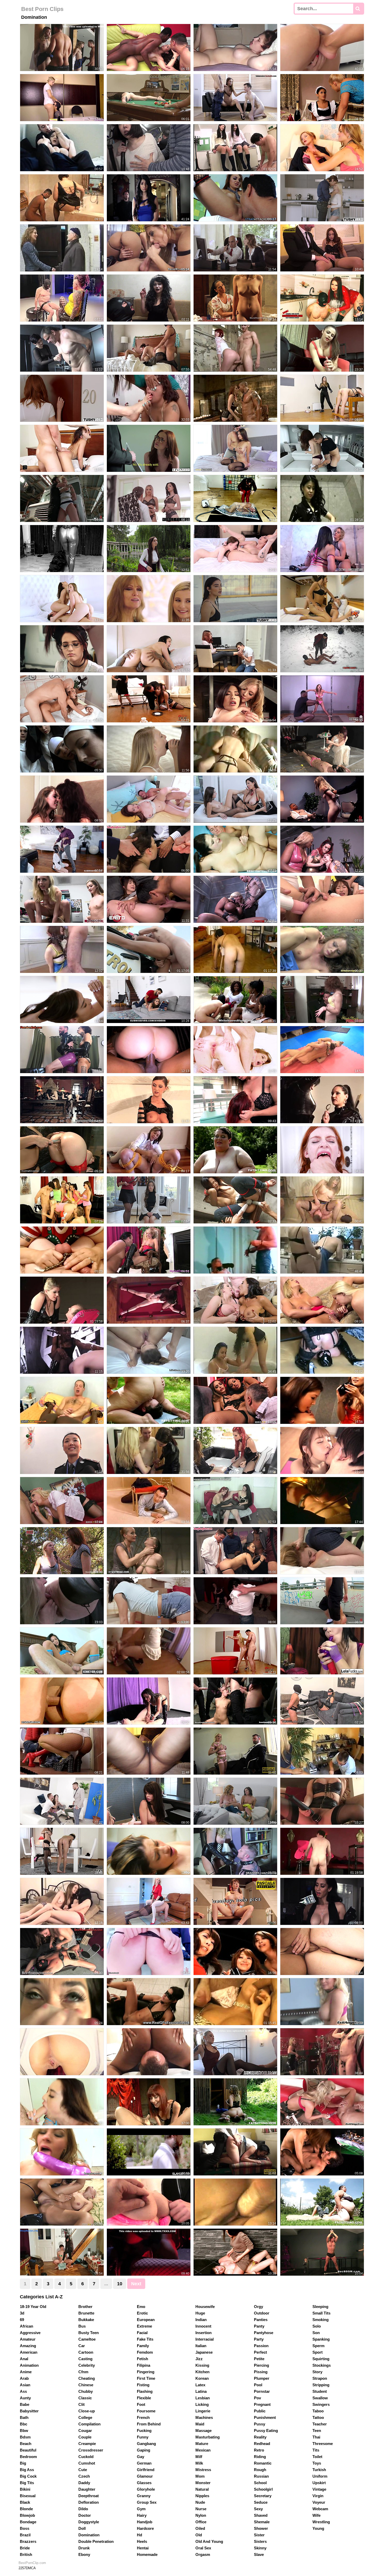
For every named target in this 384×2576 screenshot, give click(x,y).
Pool (258, 2385)
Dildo (83, 2509)
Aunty (25, 2398)
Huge (200, 2313)
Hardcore (145, 2528)
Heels (142, 2541)
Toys (317, 2463)
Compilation (89, 2424)
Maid (200, 2424)
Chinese (86, 2385)
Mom (200, 2476)
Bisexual (28, 2496)
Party (259, 2339)
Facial (142, 2333)
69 (22, 2320)
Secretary (263, 2496)
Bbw (24, 2431)
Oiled (200, 2528)
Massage (203, 2431)
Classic (85, 2398)
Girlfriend (146, 2470)
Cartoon (86, 2352)
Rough (260, 2470)
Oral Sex (203, 2548)
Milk (199, 2463)
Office (201, 2522)
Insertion (203, 2333)
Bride (25, 2548)
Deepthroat (89, 2496)
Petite (259, 2359)
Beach (26, 2444)
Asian (25, 2385)
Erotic (142, 2313)
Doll (82, 2528)
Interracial (205, 2339)
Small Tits (321, 2313)
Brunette (86, 2313)
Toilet (317, 2457)
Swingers (321, 2404)
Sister (259, 2535)
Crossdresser (91, 2450)
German (144, 2463)
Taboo (318, 2411)
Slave (259, 2554)
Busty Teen (89, 2333)
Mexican (203, 2450)
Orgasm (203, 2554)
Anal (24, 2359)
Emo (141, 2307)
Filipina (144, 2365)
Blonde (26, 2509)
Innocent (203, 2326)
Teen (317, 2431)
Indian (201, 2320)
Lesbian (203, 2398)
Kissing (202, 2365)
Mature (202, 2444)
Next (136, 2284)
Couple (85, 2437)
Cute (83, 2470)
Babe (25, 2404)
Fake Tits (145, 2339)
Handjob (145, 2522)
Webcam (320, 2509)
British (26, 2554)
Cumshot (87, 2463)
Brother (85, 2307)
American (29, 2352)
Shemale (262, 2522)
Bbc (24, 2424)
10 (120, 2284)
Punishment (265, 2417)
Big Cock (28, 2476)
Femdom (145, 2352)
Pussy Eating (266, 2431)
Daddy (84, 2483)
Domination (89, 2535)
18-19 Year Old (33, 2307)
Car (82, 2346)
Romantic (263, 2463)
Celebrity (87, 2365)
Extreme (144, 2326)
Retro (259, 2450)
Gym (141, 2509)
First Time (146, 2378)
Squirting (321, 2359)
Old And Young (209, 2541)
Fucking (144, 2431)
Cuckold (86, 2457)
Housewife (205, 2307)
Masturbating (208, 2437)
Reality (260, 2437)
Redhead (262, 2444)
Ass (23, 2391)
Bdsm (25, 2437)
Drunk (84, 2548)
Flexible (144, 2398)
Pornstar (262, 2391)
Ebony (84, 2554)
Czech (84, 2476)
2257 (22, 2568)
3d (22, 2313)
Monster (203, 2483)
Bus (82, 2326)
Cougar (85, 2431)
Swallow (320, 2398)
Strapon (320, 2378)
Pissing (261, 2372)
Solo (317, 2326)
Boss (25, 2528)
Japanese (204, 2352)
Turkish (319, 2470)
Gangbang (146, 2444)
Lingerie (203, 2411)
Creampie (87, 2444)
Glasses (144, 2483)
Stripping (321, 2385)
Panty (259, 2326)
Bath (24, 2417)
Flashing (145, 2391)
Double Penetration (96, 2541)
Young (318, 2528)
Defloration (89, 2502)
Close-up (87, 2411)
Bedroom (28, 2457)
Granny (144, 2496)
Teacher (320, 2424)
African (27, 2326)
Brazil (25, 2535)
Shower (261, 2528)
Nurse (201, 2509)
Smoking (321, 2320)
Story (317, 2372)
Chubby (86, 2391)
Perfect (260, 2352)
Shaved (261, 2515)
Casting (85, 2359)
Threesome (323, 2444)
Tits (316, 2450)
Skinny (260, 2548)
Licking (202, 2404)
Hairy (142, 2515)
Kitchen (202, 2372)
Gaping (144, 2450)
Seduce (261, 2502)
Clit (82, 2404)
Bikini (25, 2489)
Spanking (321, 2339)
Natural (202, 2489)
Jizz (199, 2359)
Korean (202, 2378)
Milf (199, 2457)
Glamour (145, 2476)
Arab (24, 2378)
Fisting (143, 2385)
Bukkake (86, 2320)
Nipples (202, 2496)
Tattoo (318, 2417)
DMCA (31, 2568)
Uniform (320, 2476)
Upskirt (319, 2483)
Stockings (322, 2365)
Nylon (201, 2515)
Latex (200, 2385)
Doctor (85, 2515)
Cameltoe (87, 2339)
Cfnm (83, 2372)
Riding (260, 2457)
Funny (143, 2437)
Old (199, 2535)
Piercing (261, 2365)
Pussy (260, 2424)
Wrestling (321, 2522)
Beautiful (28, 2450)
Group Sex (147, 2502)
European (146, 2320)
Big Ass (27, 2470)
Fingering (146, 2372)
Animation (29, 2365)
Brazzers (28, 2541)
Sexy (258, 2509)
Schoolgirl (263, 2489)
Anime (26, 2372)
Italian (201, 2346)
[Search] (358, 9)
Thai (316, 2437)
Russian (261, 2476)
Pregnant (262, 2404)
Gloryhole (146, 2489)
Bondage (28, 2522)
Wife (316, 2515)
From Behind (149, 2424)
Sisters (260, 2541)
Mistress (203, 2470)
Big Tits (27, 2483)
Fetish (142, 2359)
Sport (318, 2352)
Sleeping (320, 2307)
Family (143, 2346)
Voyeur (319, 2502)
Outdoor (262, 2313)
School (260, 2483)
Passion (261, 2346)
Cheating (87, 2378)
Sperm (318, 2346)
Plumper (262, 2378)
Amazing (28, 2346)
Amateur (28, 2339)
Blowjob (27, 2515)
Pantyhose (264, 2333)
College (85, 2417)
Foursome (146, 2411)
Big (23, 2463)
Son (316, 2333)
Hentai (143, 2548)
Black (25, 2502)
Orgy (258, 2307)
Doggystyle (89, 2522)
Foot (141, 2404)
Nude (200, 2502)
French (143, 2417)
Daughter (87, 2489)
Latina (201, 2391)
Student (320, 2391)
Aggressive (30, 2333)
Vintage (319, 2489)
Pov (257, 2398)
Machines (204, 2417)
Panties (261, 2320)
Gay (141, 2457)
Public (260, 2411)
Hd (139, 2535)
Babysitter (29, 2411)
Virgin (318, 2496)
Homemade (147, 2554)
